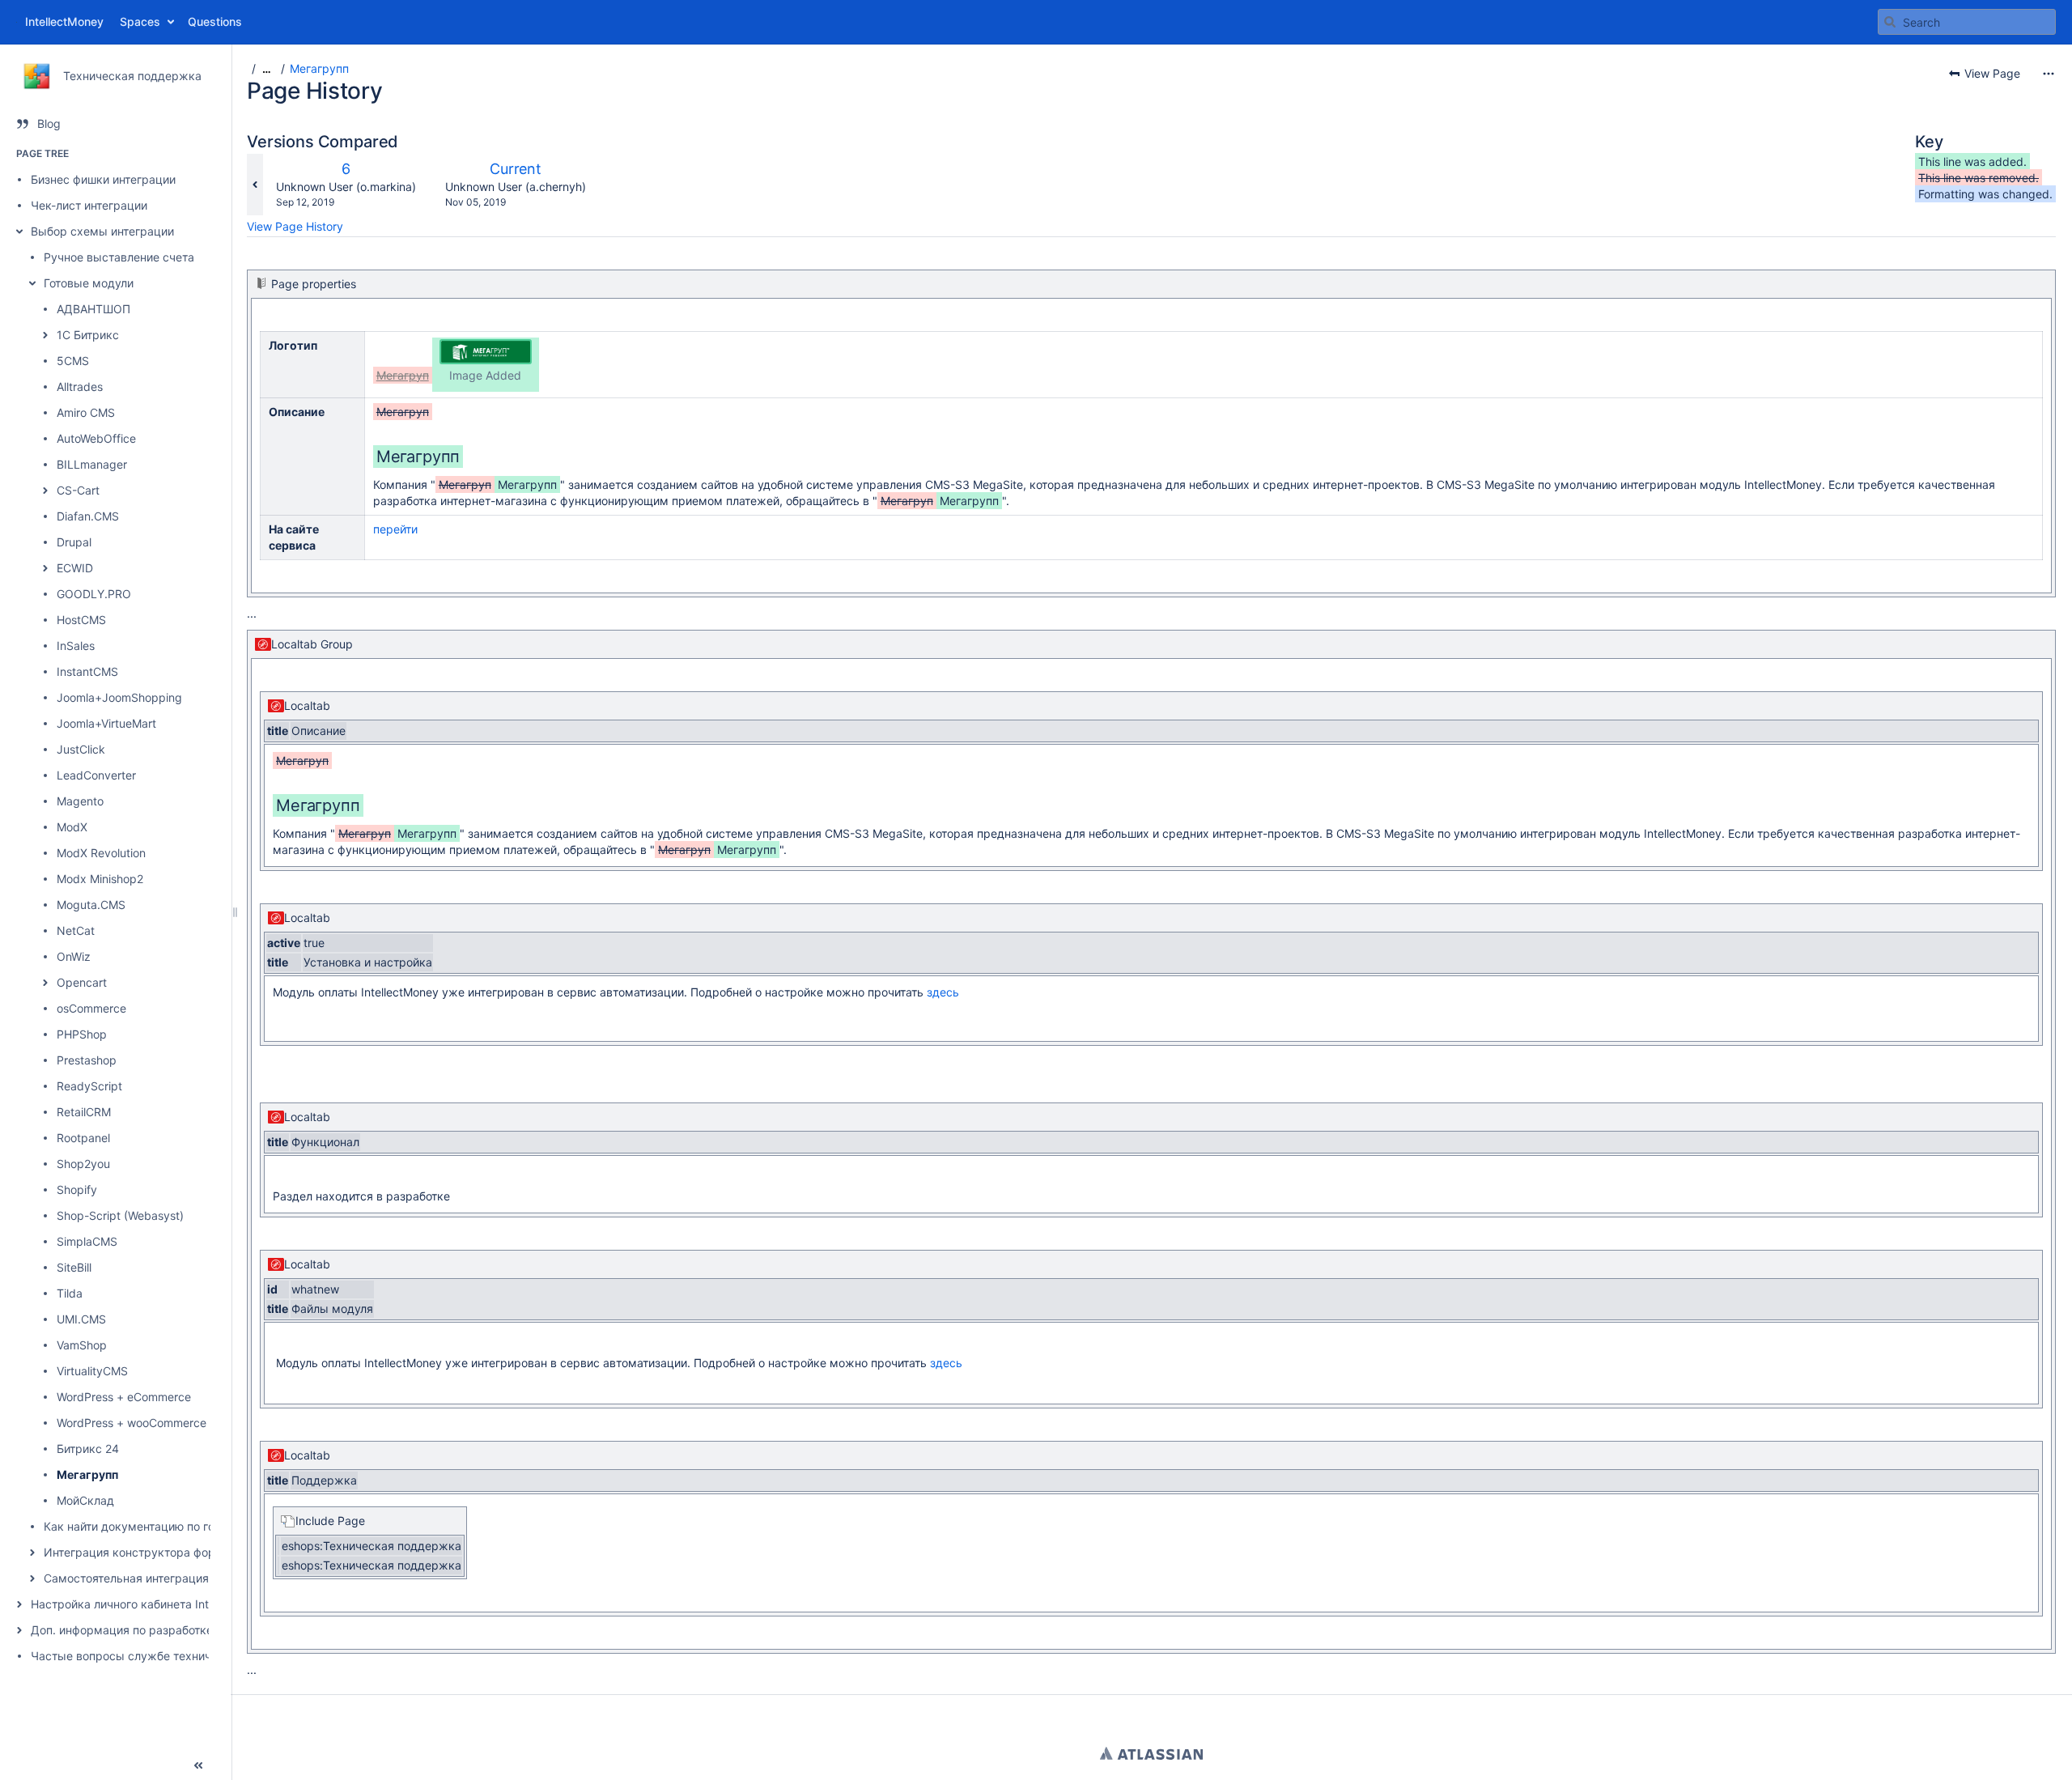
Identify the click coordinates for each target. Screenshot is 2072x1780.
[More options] (2049, 74)
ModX (72, 827)
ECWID (75, 568)
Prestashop (87, 1060)
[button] (19, 232)
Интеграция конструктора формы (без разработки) (187, 1552)
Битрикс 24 (88, 1449)
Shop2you (83, 1164)
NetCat (76, 930)
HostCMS (81, 620)
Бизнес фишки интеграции (103, 179)
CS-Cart (78, 490)
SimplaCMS (87, 1241)
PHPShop (82, 1034)
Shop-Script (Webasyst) (120, 1215)
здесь (943, 992)
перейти (395, 529)
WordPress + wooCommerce (132, 1423)
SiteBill (74, 1267)
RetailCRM (84, 1112)
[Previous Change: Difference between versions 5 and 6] (255, 185)
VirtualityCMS (92, 1371)
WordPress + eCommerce (124, 1397)
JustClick (81, 749)
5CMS (73, 361)
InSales (76, 646)
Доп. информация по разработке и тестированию (168, 1630)
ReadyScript (89, 1086)
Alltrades (80, 387)
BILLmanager (92, 464)
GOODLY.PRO (94, 594)
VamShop (82, 1345)
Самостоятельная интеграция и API (142, 1578)
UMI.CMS (81, 1319)
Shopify (77, 1189)
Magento (80, 801)
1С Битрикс (88, 335)
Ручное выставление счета (119, 257)
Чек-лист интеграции (89, 205)
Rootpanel (83, 1138)
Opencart (82, 982)
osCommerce (91, 1008)
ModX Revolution (101, 853)
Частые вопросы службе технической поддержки (171, 1656)
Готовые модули (89, 283)
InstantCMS (87, 671)
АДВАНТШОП (93, 309)
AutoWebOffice (96, 438)
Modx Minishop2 (100, 879)
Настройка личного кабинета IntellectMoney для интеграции (197, 1604)
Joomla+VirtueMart (106, 723)
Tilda (70, 1293)
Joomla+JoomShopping (119, 697)
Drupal (74, 542)
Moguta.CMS (91, 905)
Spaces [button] (140, 21)
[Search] (1890, 22)
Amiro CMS (86, 412)
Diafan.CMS (88, 516)
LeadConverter (96, 775)
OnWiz (74, 956)
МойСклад (85, 1500)
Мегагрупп (87, 1474)
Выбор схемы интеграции (102, 231)
